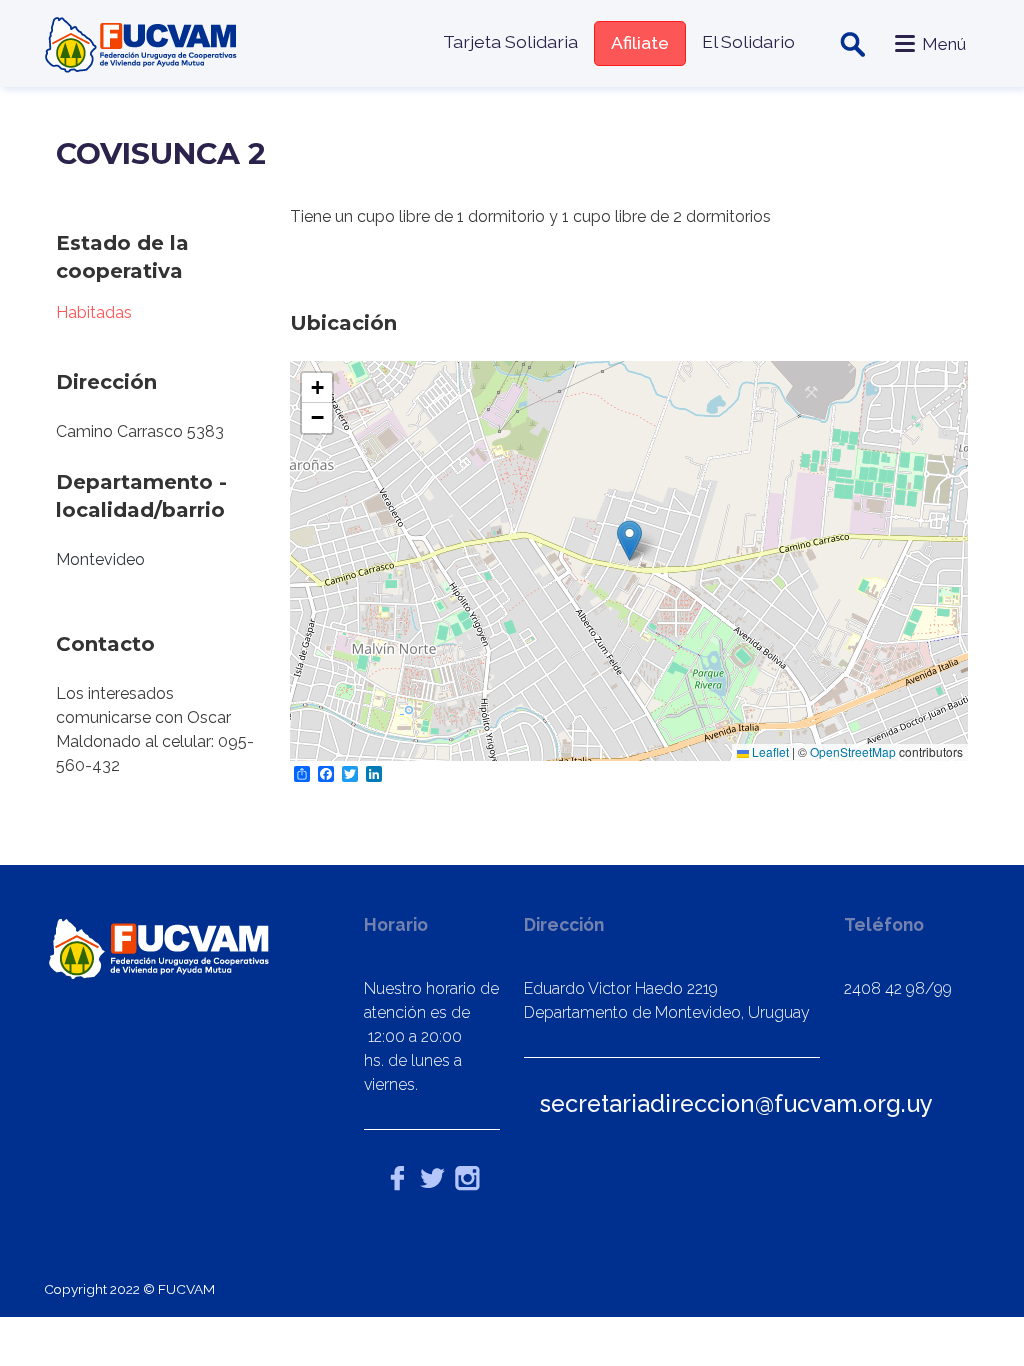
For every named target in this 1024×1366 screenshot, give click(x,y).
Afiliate (640, 42)
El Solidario (748, 41)
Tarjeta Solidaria (510, 41)
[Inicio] (143, 43)
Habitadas (94, 312)
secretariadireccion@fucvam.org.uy (736, 1103)
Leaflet (769, 751)
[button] (629, 540)
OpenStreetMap (853, 751)
